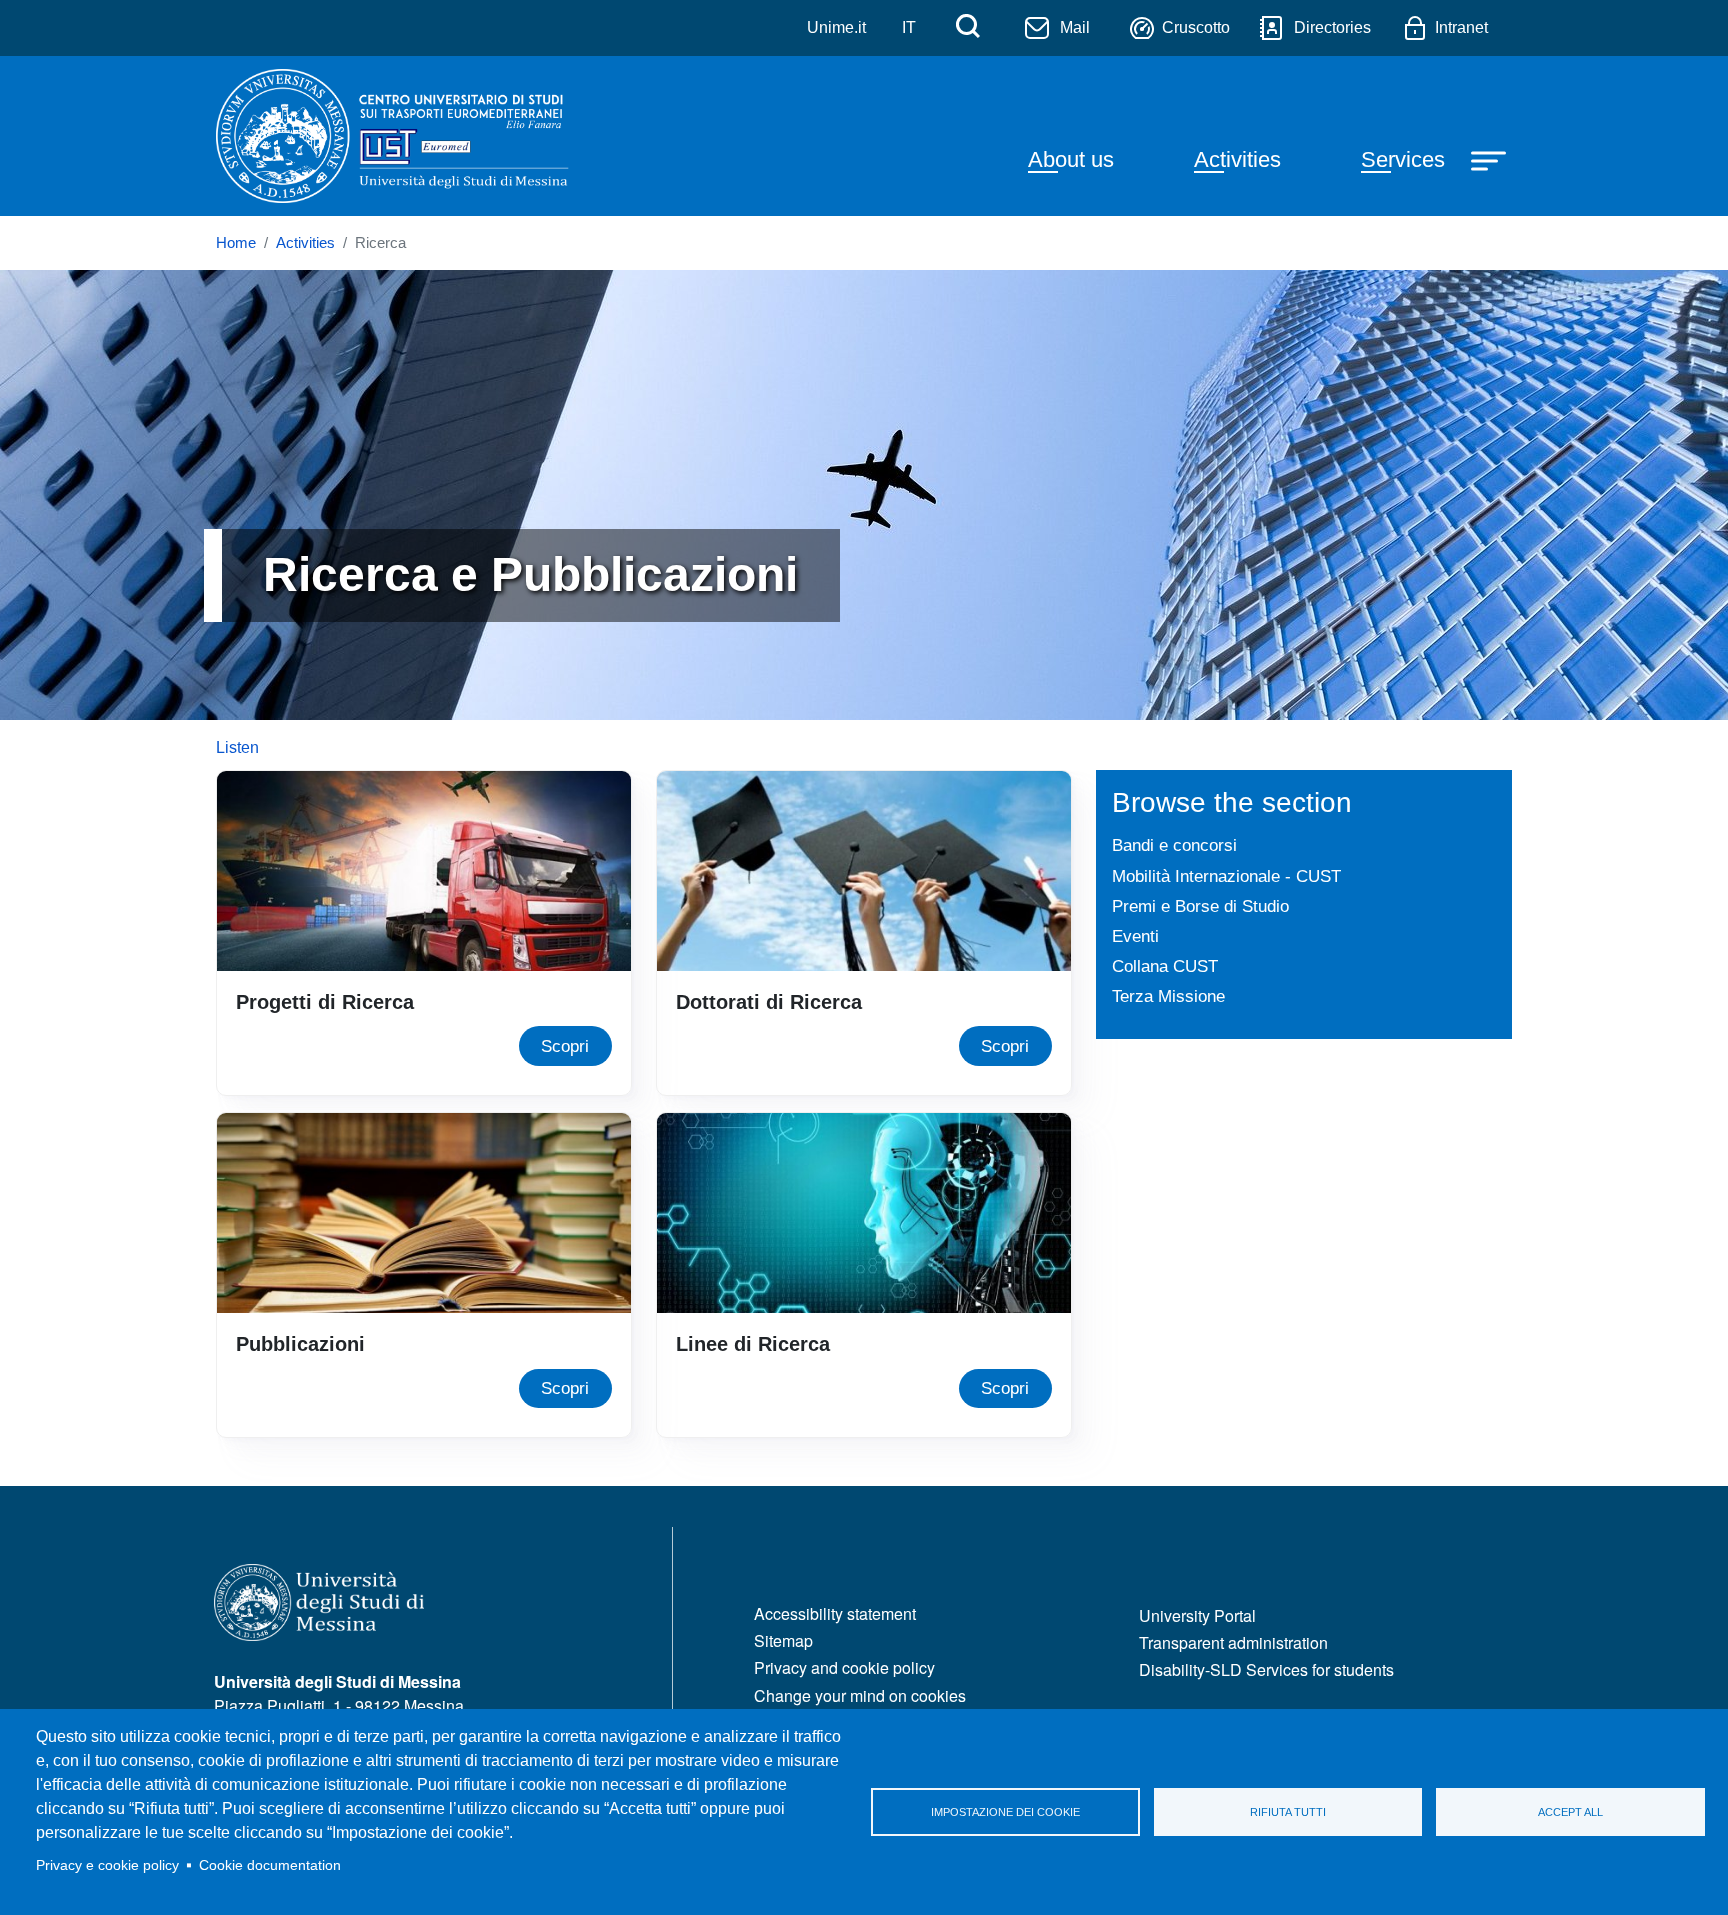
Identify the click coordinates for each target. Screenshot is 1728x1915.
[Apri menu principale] (1491, 159)
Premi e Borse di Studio (1200, 906)
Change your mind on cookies (860, 1695)
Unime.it (836, 27)
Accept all (1570, 1812)
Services (1403, 159)
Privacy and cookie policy (844, 1667)
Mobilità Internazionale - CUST (1226, 876)
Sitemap (783, 1640)
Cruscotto (1196, 27)
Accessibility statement (835, 1613)
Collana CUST (1165, 966)
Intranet (1461, 27)
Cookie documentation (270, 1865)
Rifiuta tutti (1288, 1812)
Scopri (565, 1046)
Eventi (1135, 936)
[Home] (398, 136)
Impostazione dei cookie (1005, 1812)
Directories (1332, 27)
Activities (1237, 159)
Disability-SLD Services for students (1266, 1669)
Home (236, 243)
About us (1071, 159)
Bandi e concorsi (1174, 845)
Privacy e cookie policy (107, 1865)
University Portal (1197, 1615)
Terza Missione (1168, 996)
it (909, 27)
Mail (1075, 27)
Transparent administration (1233, 1642)
